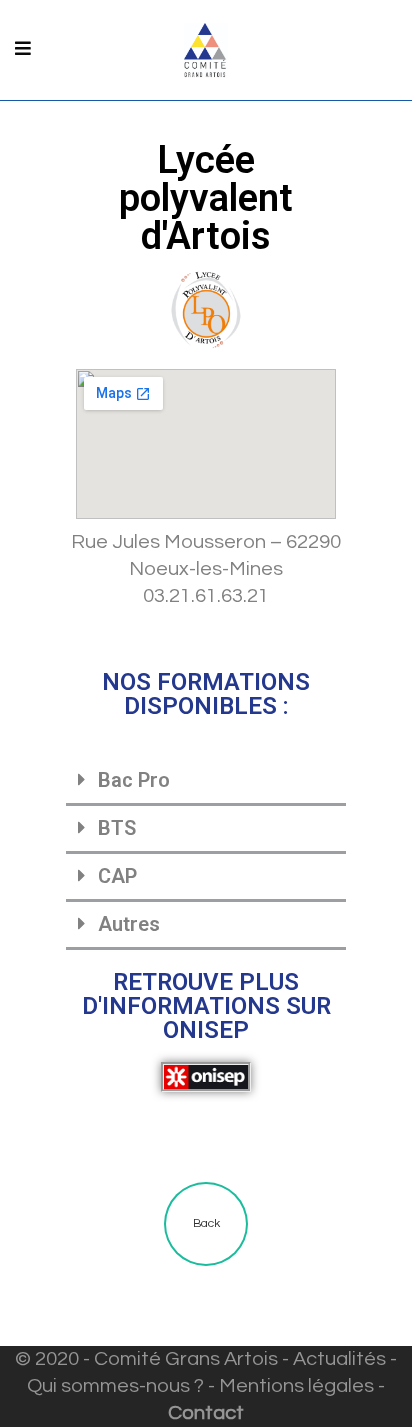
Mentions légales (296, 1386)
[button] (206, 782)
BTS (117, 828)
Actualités (339, 1359)
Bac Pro (134, 780)
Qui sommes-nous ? (115, 1386)
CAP (117, 876)
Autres (129, 924)
